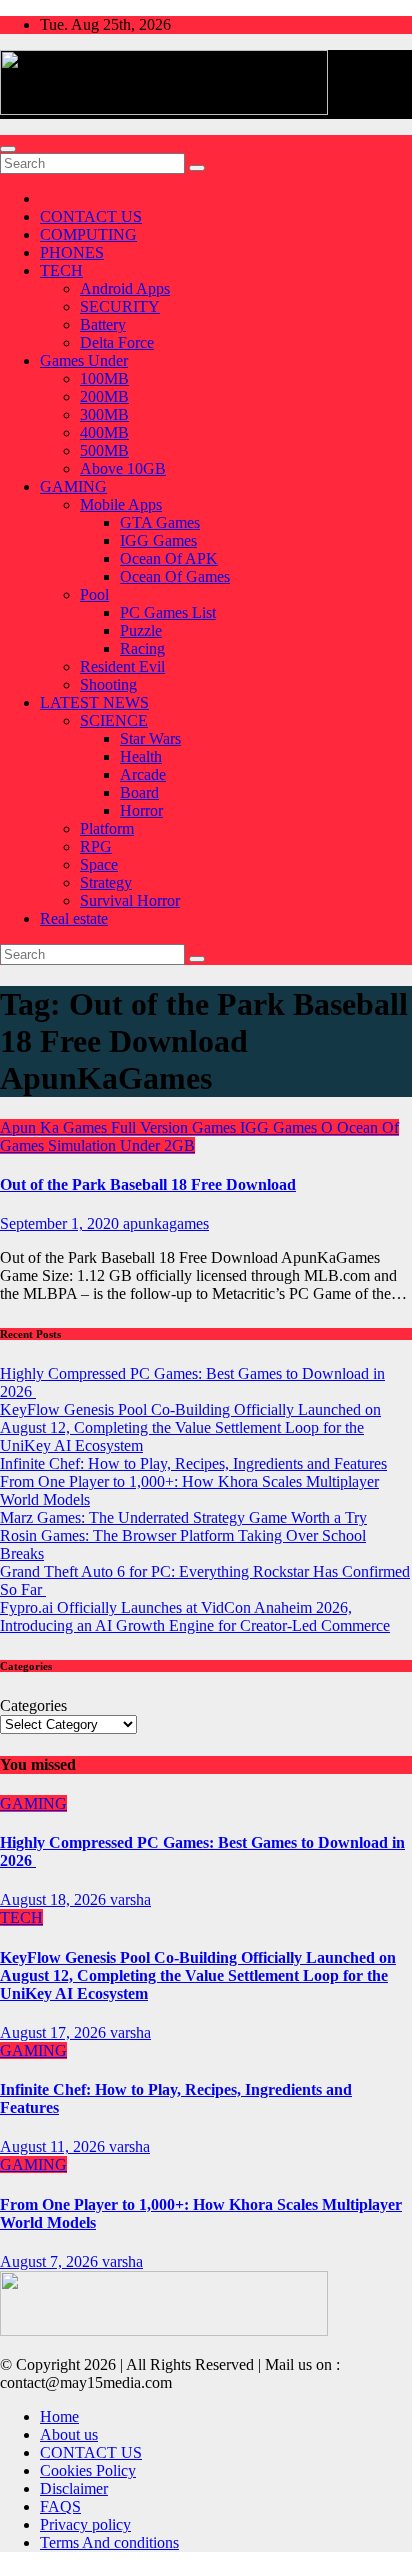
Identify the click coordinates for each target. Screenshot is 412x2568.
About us (69, 2434)
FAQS (60, 2506)
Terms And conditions (109, 2542)
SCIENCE (114, 720)
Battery (103, 324)
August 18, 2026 (55, 1899)
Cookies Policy (88, 2470)
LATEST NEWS (94, 702)
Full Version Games (175, 1127)
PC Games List (168, 612)
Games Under (84, 360)
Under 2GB (157, 1145)
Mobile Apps (121, 504)
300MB (104, 414)
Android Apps (125, 288)
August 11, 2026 (54, 2146)
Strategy (106, 882)
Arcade (143, 774)
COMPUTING (88, 234)
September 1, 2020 (61, 1223)
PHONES (72, 252)
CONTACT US (91, 216)
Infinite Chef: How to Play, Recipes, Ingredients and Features (193, 1463)
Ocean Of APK (169, 558)
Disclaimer (74, 2488)
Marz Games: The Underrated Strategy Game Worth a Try (183, 1517)
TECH (61, 270)
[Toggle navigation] (8, 149)
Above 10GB (123, 468)
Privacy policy (85, 2524)
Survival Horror (130, 900)
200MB (104, 396)
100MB (104, 378)
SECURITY (120, 306)
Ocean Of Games (175, 576)
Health (141, 756)
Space (99, 864)
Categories (33, 1705)
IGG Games (158, 540)
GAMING (73, 486)
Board (139, 792)
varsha (130, 1899)
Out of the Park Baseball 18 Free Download (148, 1184)
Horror (141, 810)
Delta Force (117, 342)
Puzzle (141, 630)
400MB (104, 432)
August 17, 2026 (55, 2032)
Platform (107, 828)
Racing (142, 648)
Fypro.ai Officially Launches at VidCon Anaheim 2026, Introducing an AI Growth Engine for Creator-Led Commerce (195, 1616)
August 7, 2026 (51, 2261)
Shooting (108, 684)
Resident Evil (122, 666)
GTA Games (160, 522)
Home (59, 2416)
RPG (96, 846)
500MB (104, 450)
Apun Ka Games (55, 1127)
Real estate (74, 918)
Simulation (84, 1145)
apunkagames (166, 1223)
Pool (94, 594)
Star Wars (150, 738)
